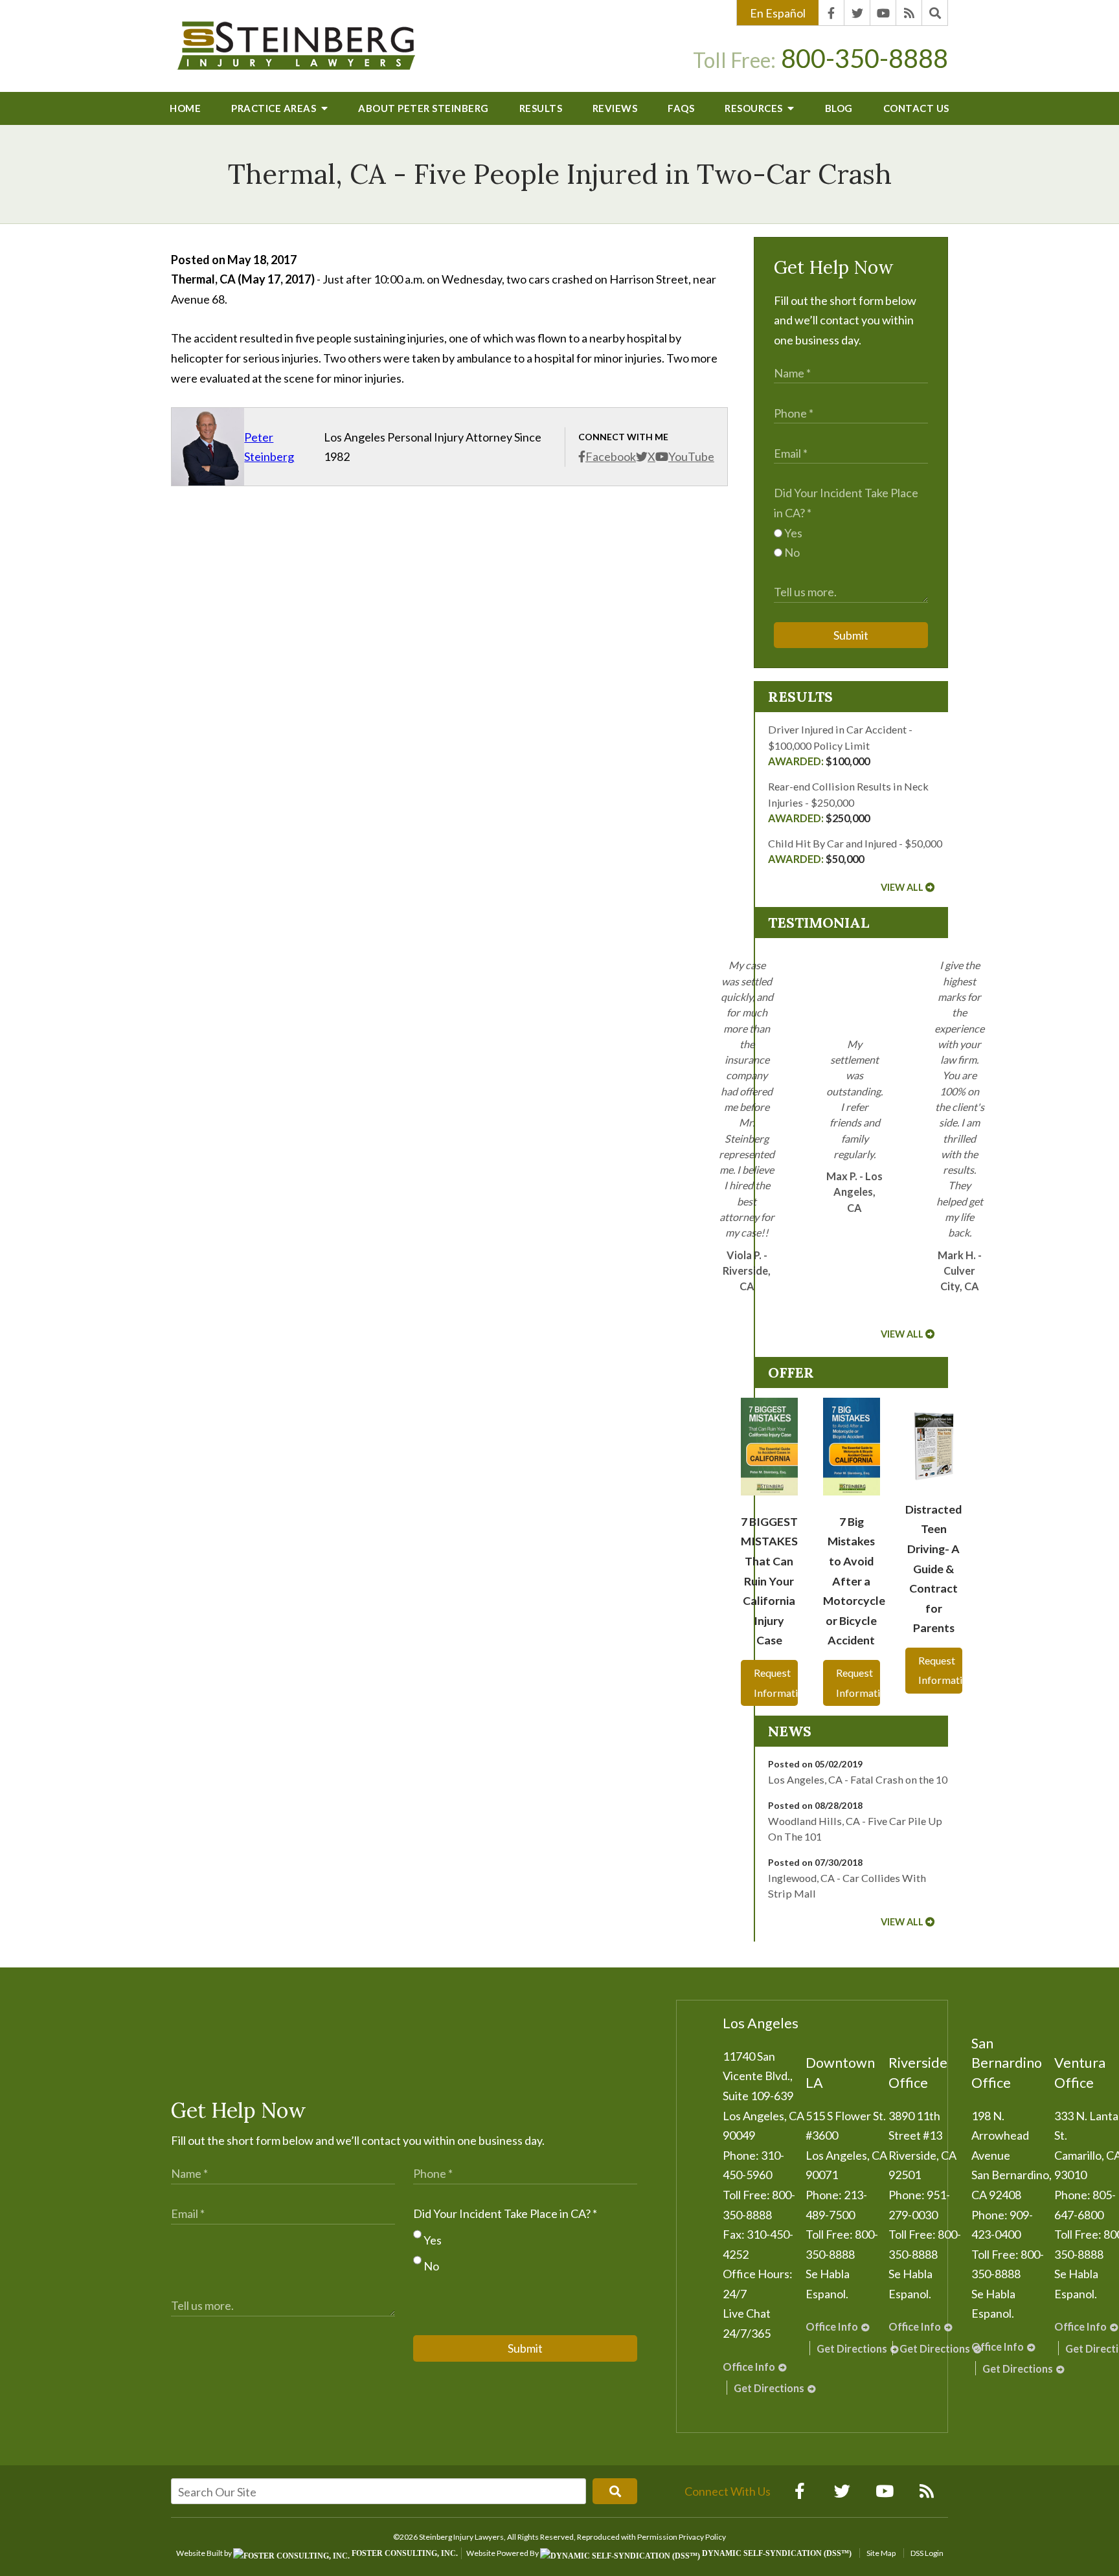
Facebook (611, 456)
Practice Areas (275, 108)
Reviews (615, 108)
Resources (755, 108)
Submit (851, 635)
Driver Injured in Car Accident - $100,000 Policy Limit (840, 745)
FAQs (681, 108)
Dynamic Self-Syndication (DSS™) (776, 2553)
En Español (778, 13)
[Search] (935, 13)
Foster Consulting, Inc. (404, 2553)
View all (902, 887)
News (790, 1731)
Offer (791, 1372)
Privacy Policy (702, 2537)
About (424, 108)
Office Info (749, 2367)
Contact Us (916, 108)
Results (541, 108)
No (791, 552)
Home (185, 108)
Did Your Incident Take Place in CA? (505, 2213)
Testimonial (819, 923)
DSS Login (927, 2553)
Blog (839, 108)
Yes (792, 533)
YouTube (691, 456)
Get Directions (769, 2388)
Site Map (881, 2553)
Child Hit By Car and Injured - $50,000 (855, 851)
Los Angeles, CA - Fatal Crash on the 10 (858, 1779)
